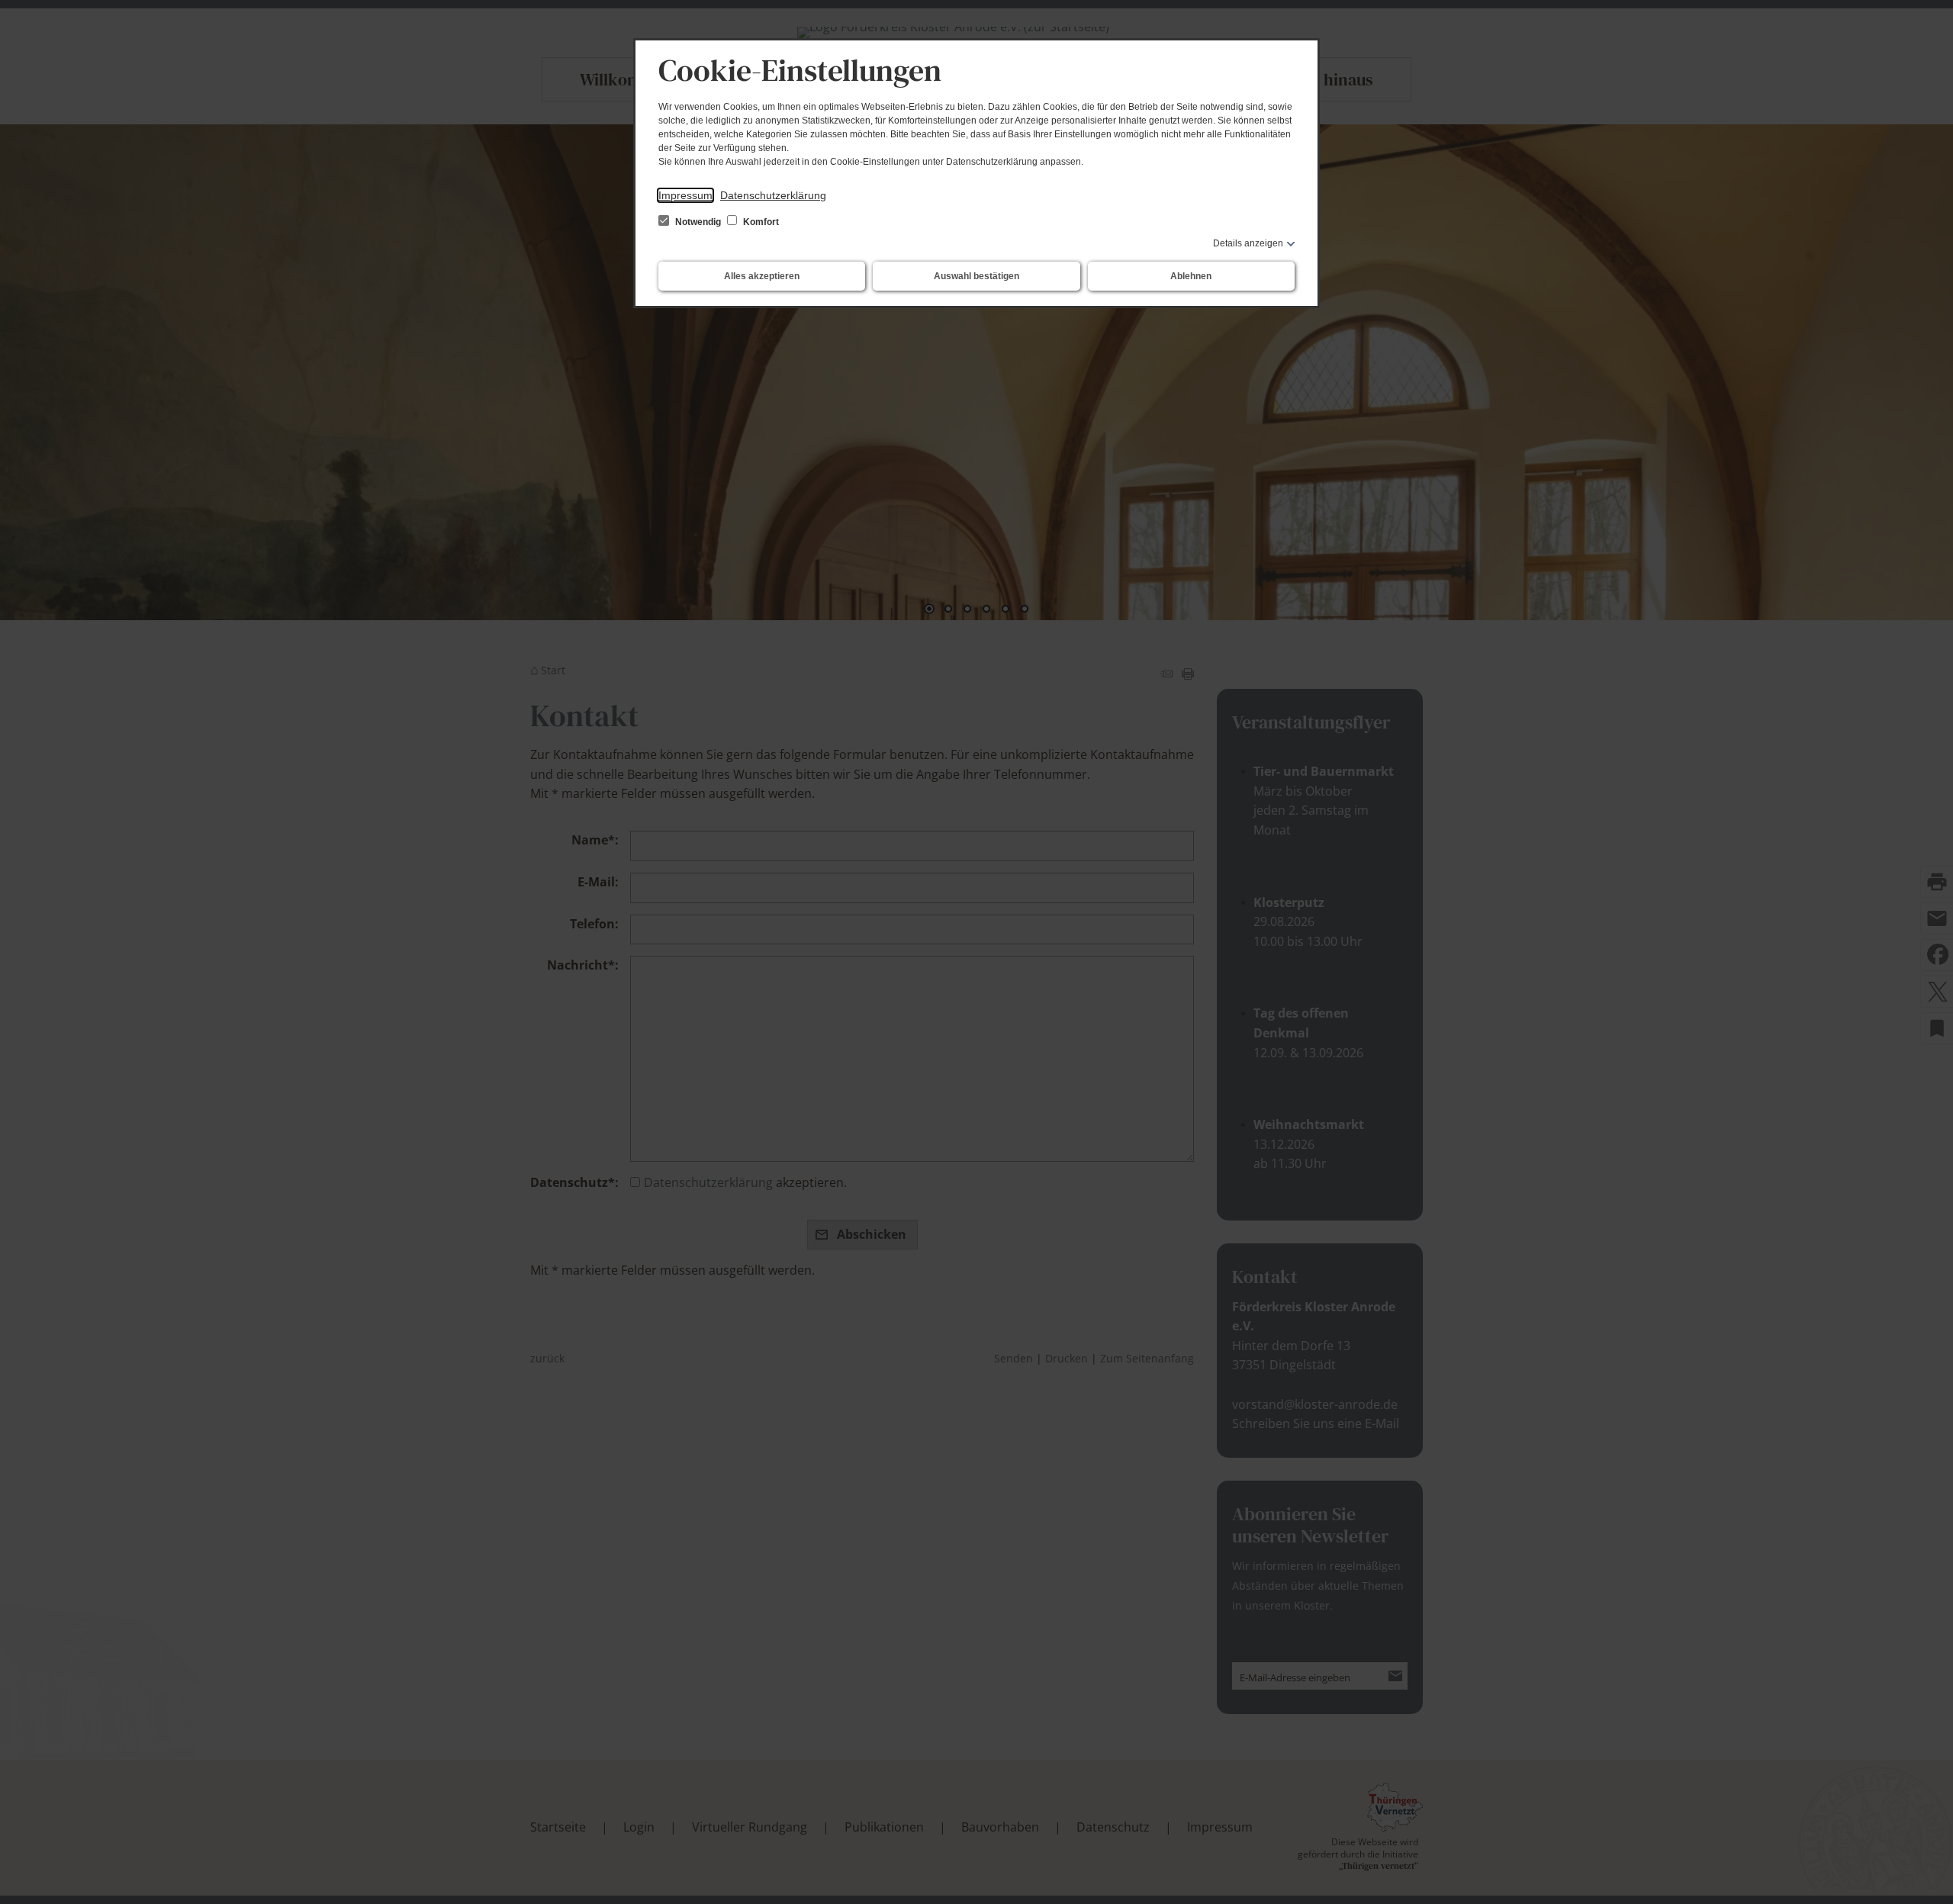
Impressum (685, 195)
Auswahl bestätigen (976, 276)
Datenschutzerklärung (773, 195)
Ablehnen (1191, 276)
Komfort (760, 222)
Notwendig (698, 222)
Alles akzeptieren (762, 276)
